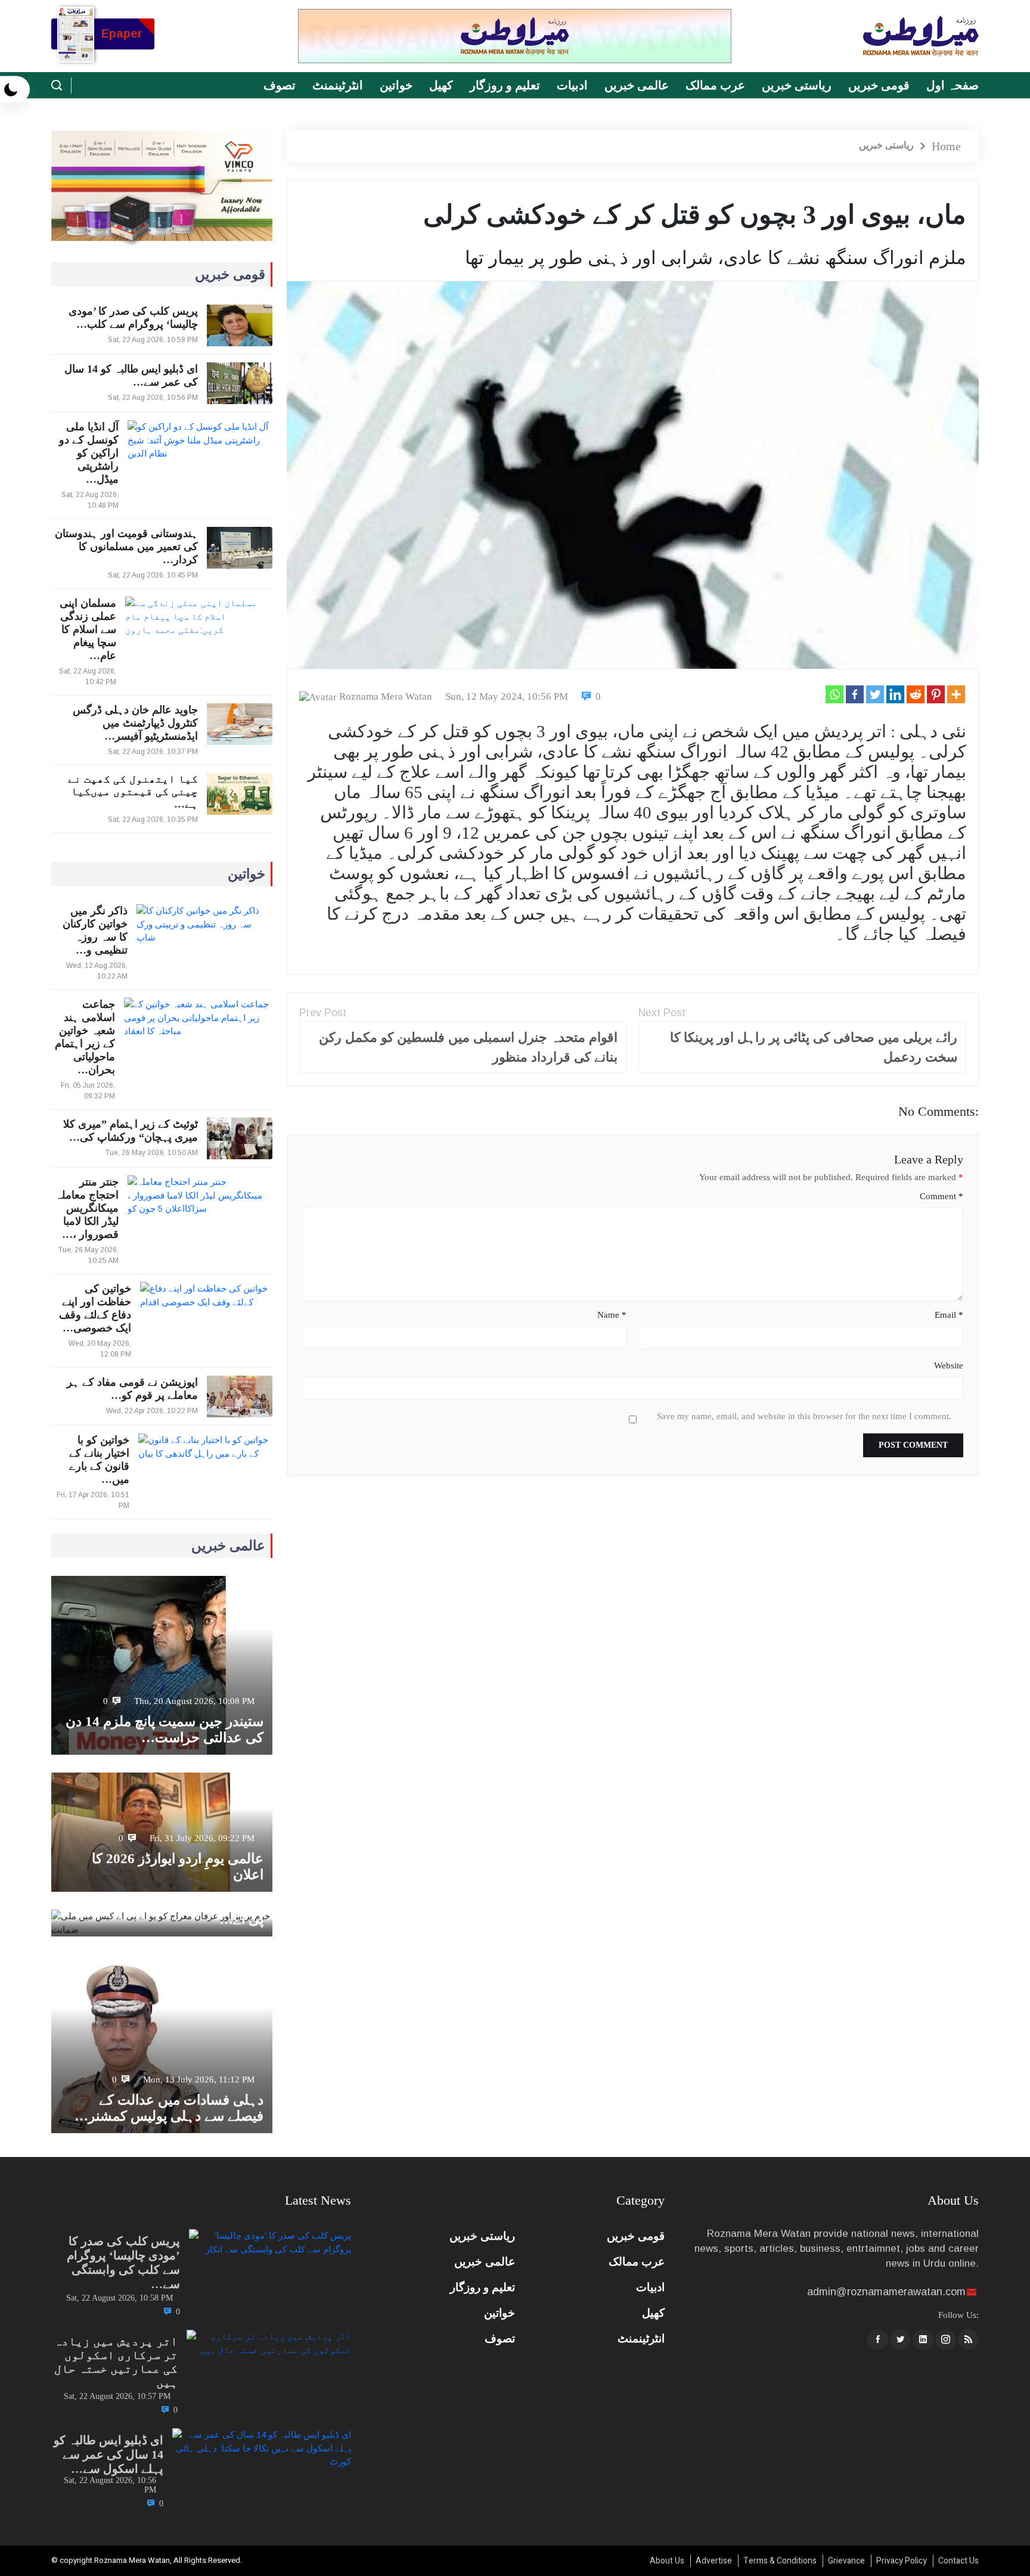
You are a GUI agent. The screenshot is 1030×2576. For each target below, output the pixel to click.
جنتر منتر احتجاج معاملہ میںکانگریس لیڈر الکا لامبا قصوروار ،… (87, 1208)
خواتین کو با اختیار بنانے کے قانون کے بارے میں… (99, 1460)
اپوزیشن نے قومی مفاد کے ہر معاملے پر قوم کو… (132, 1389)
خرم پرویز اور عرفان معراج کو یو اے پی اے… (162, 1911)
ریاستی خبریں (797, 85)
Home (946, 146)
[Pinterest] (936, 694)
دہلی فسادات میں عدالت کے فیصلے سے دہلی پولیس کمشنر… (169, 2108)
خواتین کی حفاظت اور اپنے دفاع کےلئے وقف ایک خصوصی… (95, 1308)
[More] (956, 694)
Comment (941, 1196)
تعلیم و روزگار (505, 85)
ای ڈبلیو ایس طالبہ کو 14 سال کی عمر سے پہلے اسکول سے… (108, 2454)
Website (948, 1365)
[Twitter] (875, 694)
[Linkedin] (895, 694)
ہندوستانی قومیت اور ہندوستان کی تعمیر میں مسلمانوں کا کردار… (126, 547)
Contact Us (958, 2561)
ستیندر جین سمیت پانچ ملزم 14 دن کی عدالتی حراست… (165, 1730)
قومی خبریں (879, 85)
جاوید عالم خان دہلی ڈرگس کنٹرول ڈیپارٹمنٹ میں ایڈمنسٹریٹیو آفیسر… (135, 723)
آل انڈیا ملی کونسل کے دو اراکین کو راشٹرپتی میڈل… (89, 453)
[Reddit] (916, 694)
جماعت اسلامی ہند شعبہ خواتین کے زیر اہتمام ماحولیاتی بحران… (85, 1037)
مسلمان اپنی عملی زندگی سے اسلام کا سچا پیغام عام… (88, 629)
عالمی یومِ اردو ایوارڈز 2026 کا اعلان (178, 1867)
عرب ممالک (715, 85)
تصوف (280, 85)
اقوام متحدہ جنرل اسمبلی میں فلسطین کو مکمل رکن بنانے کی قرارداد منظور (468, 1047)
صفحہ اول (953, 85)
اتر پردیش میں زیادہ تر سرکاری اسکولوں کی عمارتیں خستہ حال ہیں (116, 2362)
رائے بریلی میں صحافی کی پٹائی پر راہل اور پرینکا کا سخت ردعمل (814, 1047)
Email (949, 1315)
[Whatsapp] (834, 694)
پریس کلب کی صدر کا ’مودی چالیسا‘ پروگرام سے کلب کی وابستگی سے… (123, 2262)
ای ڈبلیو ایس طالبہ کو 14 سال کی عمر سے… (131, 375)
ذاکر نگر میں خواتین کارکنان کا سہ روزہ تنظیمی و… (95, 930)
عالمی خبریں (637, 85)
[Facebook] (855, 694)
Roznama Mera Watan (386, 696)
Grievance (846, 2561)
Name (612, 1315)
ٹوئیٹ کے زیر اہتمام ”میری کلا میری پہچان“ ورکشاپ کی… (131, 1131)
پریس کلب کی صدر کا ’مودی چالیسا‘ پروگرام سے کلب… (133, 318)
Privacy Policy (902, 2561)
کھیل (441, 85)
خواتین (396, 85)
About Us (667, 2561)
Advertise (714, 2561)
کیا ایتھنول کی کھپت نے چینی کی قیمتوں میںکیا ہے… (133, 792)
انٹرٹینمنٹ (338, 85)
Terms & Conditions (780, 2561)
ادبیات (572, 85)
